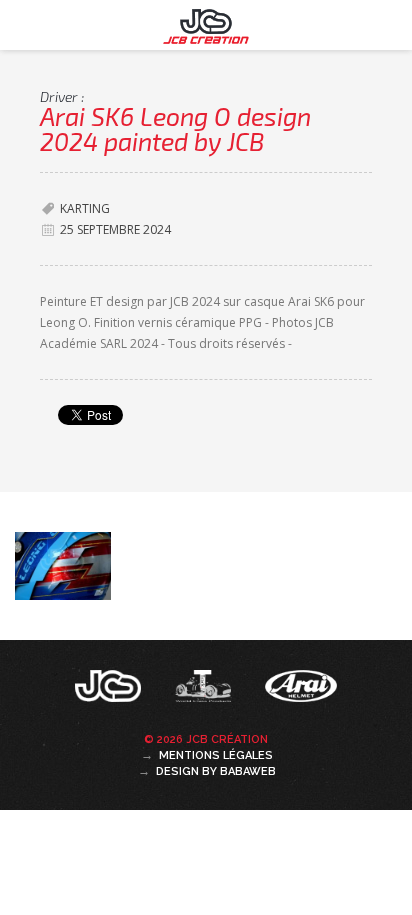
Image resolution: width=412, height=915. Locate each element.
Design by (216, 771)
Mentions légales (216, 755)
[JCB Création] (110, 691)
